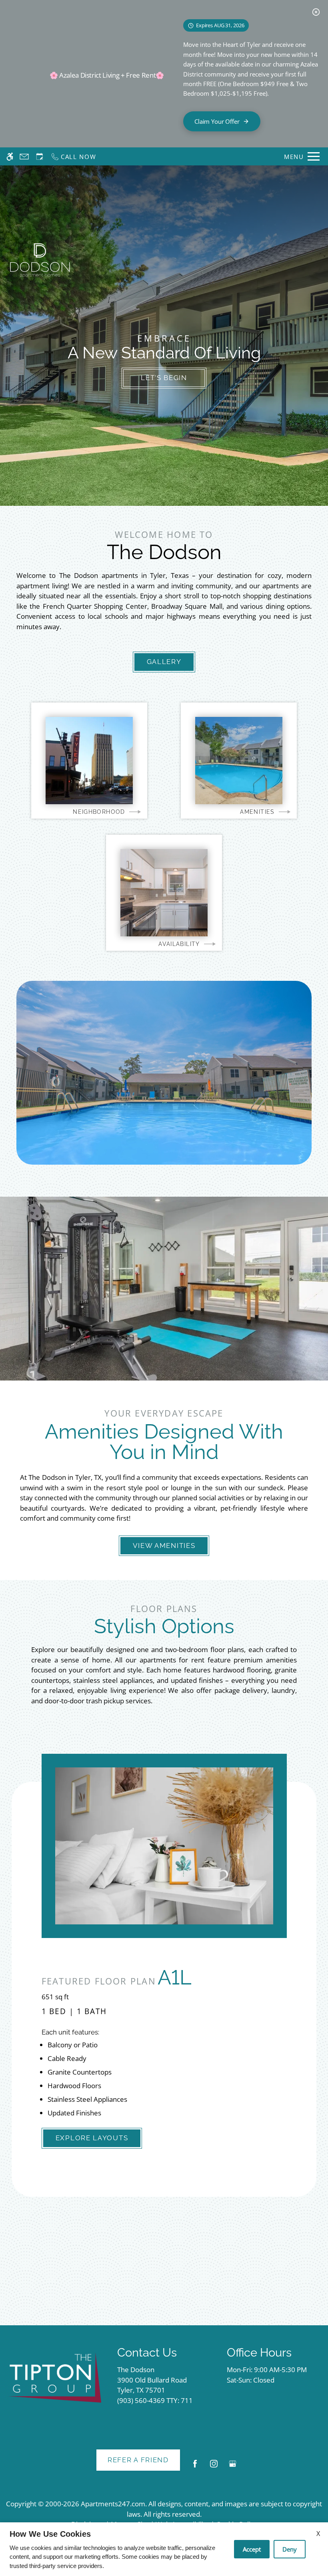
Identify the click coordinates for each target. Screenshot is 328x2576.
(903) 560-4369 (155, 2400)
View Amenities (164, 1546)
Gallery (164, 662)
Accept (252, 2549)
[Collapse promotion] (316, 12)
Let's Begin (164, 378)
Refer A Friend (138, 2460)
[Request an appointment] (40, 156)
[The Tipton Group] (55, 2378)
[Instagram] (214, 2467)
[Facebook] (195, 2467)
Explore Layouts (92, 2138)
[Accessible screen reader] (10, 156)
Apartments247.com (113, 2504)
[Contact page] (24, 156)
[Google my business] (233, 2467)
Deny (290, 2549)
